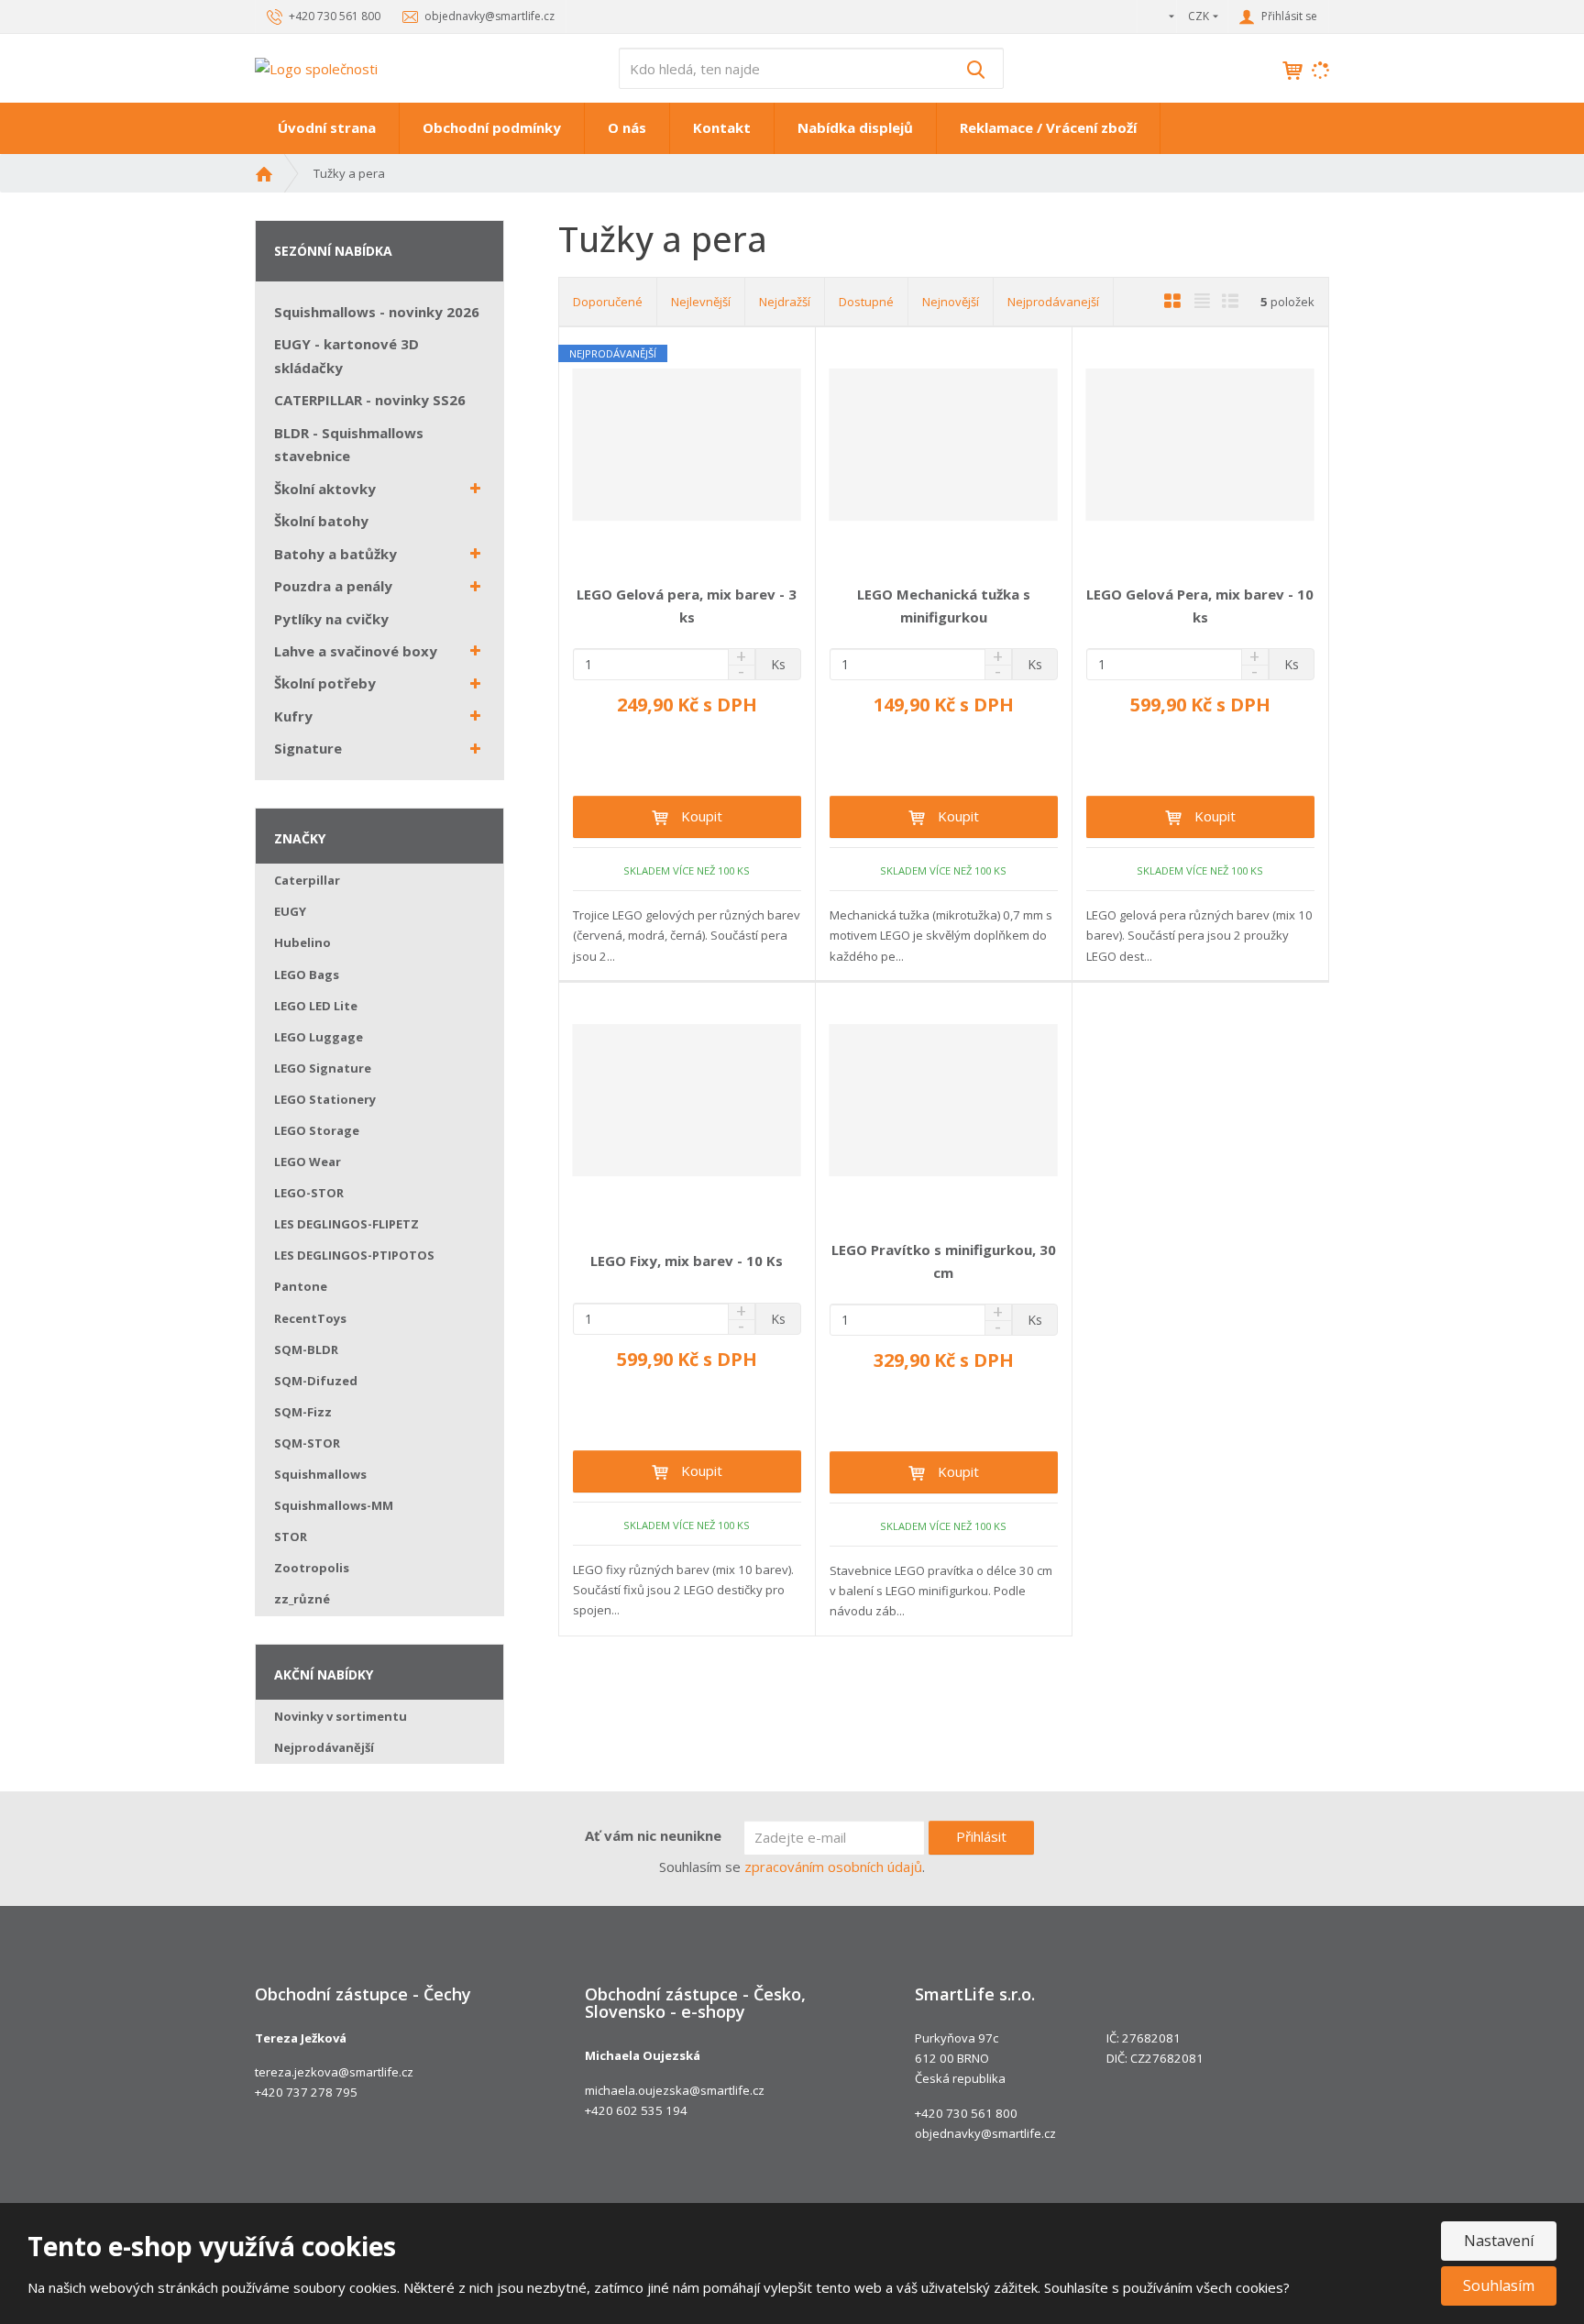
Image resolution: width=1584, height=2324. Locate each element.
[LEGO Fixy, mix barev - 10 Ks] (687, 1100)
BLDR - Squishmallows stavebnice (349, 445)
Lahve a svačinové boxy (356, 651)
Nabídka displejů (855, 127)
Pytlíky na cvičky (331, 619)
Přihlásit (981, 1836)
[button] (1157, 16)
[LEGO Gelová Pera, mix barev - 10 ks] (1200, 445)
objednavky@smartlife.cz (985, 2133)
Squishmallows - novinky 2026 (377, 312)
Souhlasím (1499, 2285)
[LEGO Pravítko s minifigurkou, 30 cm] (944, 1100)
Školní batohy (321, 521)
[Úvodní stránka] (316, 67)
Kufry (293, 716)
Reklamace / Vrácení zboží (1048, 127)
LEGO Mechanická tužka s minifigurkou (944, 606)
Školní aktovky (325, 489)
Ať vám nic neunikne (653, 1835)
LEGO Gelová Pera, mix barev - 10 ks (1200, 606)
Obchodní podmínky (492, 127)
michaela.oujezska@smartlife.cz (675, 2090)
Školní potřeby (325, 683)
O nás (627, 127)
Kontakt (722, 127)
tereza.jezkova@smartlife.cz (334, 2072)
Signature (308, 748)
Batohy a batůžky (335, 554)
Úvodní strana (327, 127)
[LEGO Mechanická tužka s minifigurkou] (944, 445)
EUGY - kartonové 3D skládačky (346, 356)
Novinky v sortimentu (341, 1716)
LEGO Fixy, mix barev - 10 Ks (687, 1261)
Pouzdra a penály (333, 586)
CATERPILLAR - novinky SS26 (370, 400)
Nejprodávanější (324, 1747)
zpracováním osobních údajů (833, 1867)
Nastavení (1499, 2241)
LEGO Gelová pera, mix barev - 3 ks (687, 606)
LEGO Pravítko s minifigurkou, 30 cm (944, 1261)
